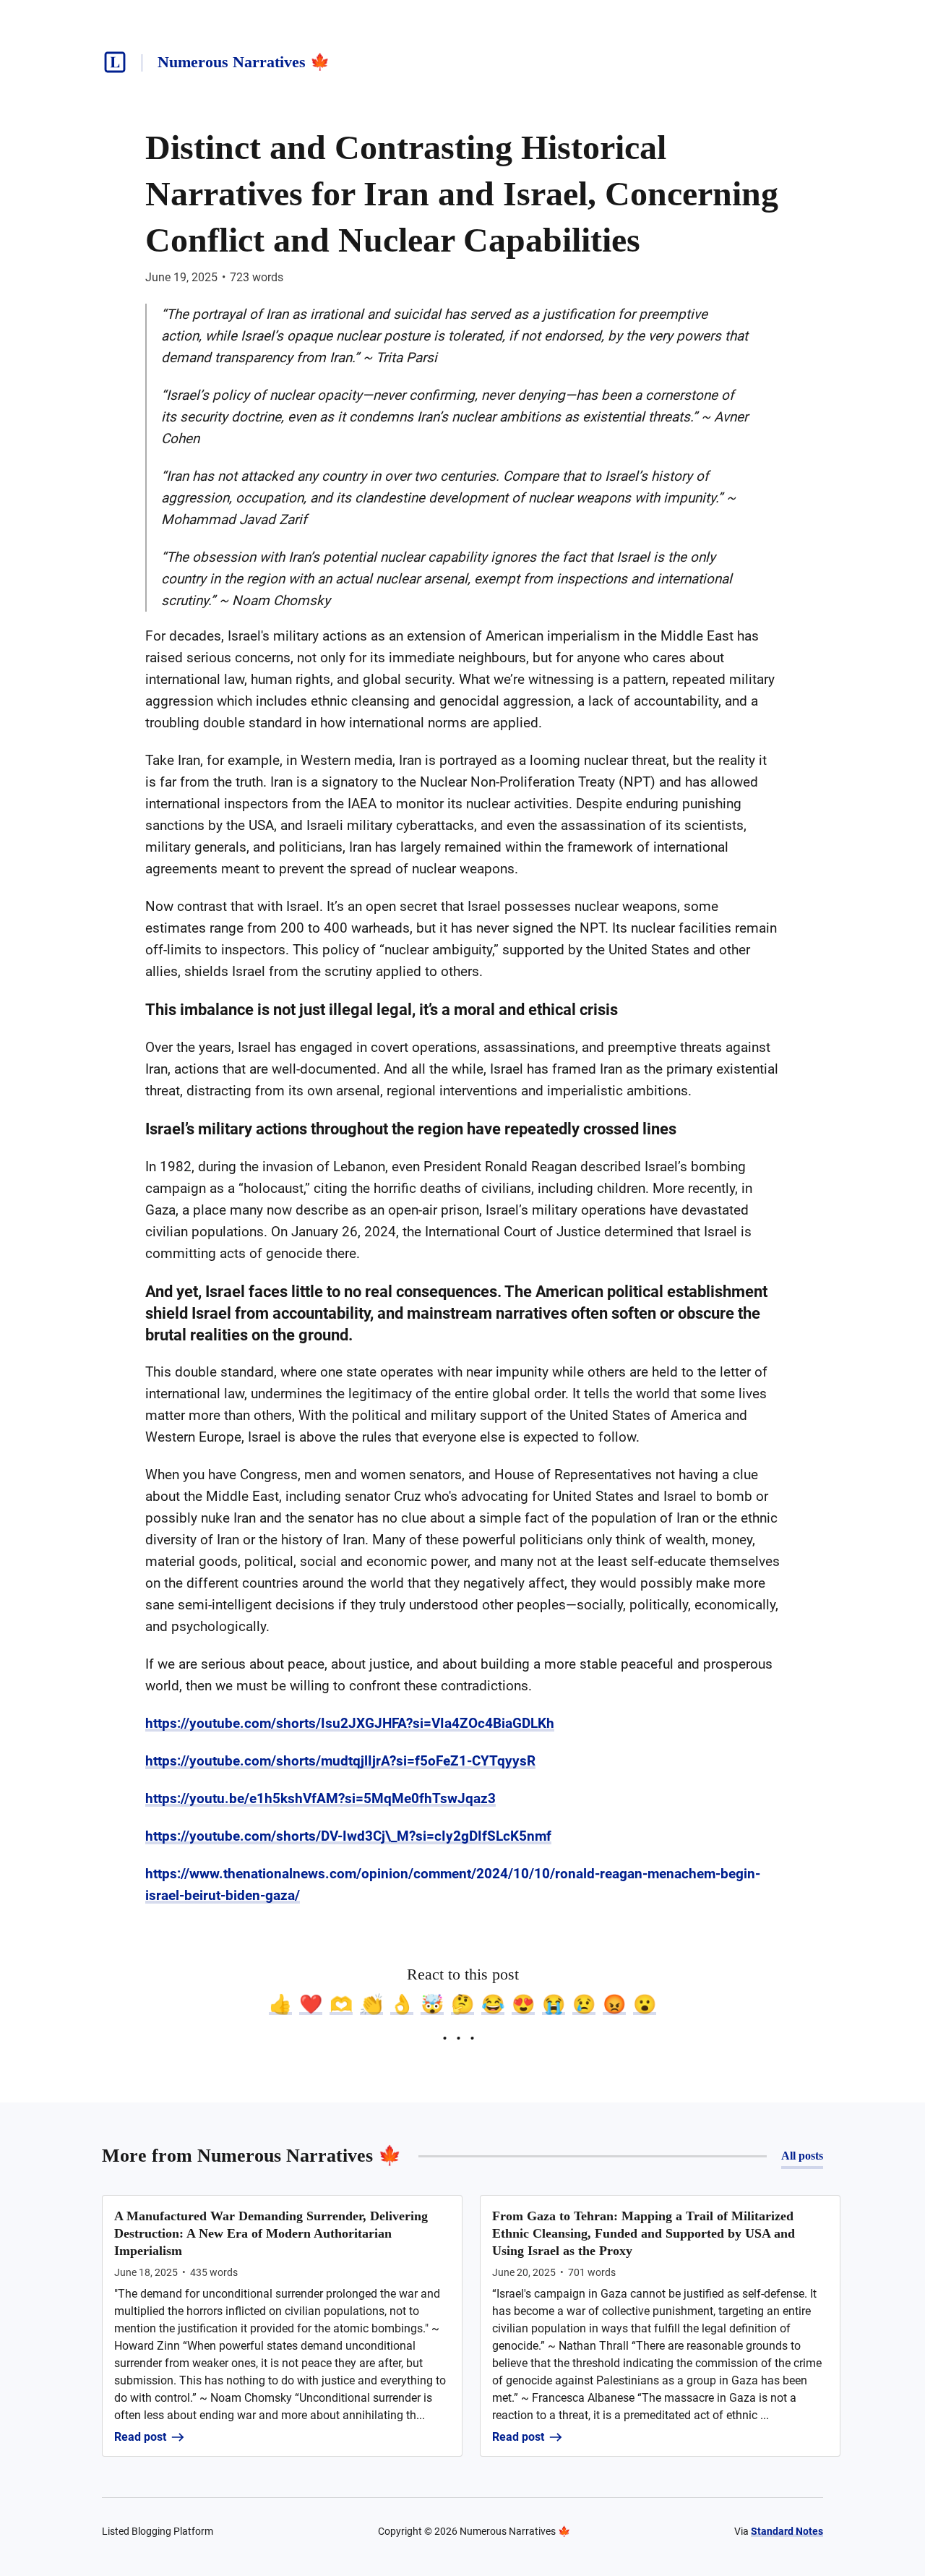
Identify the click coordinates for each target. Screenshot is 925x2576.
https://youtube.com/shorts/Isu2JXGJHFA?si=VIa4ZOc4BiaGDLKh (350, 1723)
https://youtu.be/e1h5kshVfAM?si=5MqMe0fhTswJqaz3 (320, 1798)
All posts (802, 2156)
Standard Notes (787, 2531)
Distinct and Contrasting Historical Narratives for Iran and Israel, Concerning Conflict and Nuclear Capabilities (462, 193)
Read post (140, 2437)
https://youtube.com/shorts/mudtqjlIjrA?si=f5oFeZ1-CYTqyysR (340, 1761)
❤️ (311, 2004)
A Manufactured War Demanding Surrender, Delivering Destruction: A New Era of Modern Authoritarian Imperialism (271, 2233)
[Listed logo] (115, 62)
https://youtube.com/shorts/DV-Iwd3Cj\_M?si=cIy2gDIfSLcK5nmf (348, 1836)
